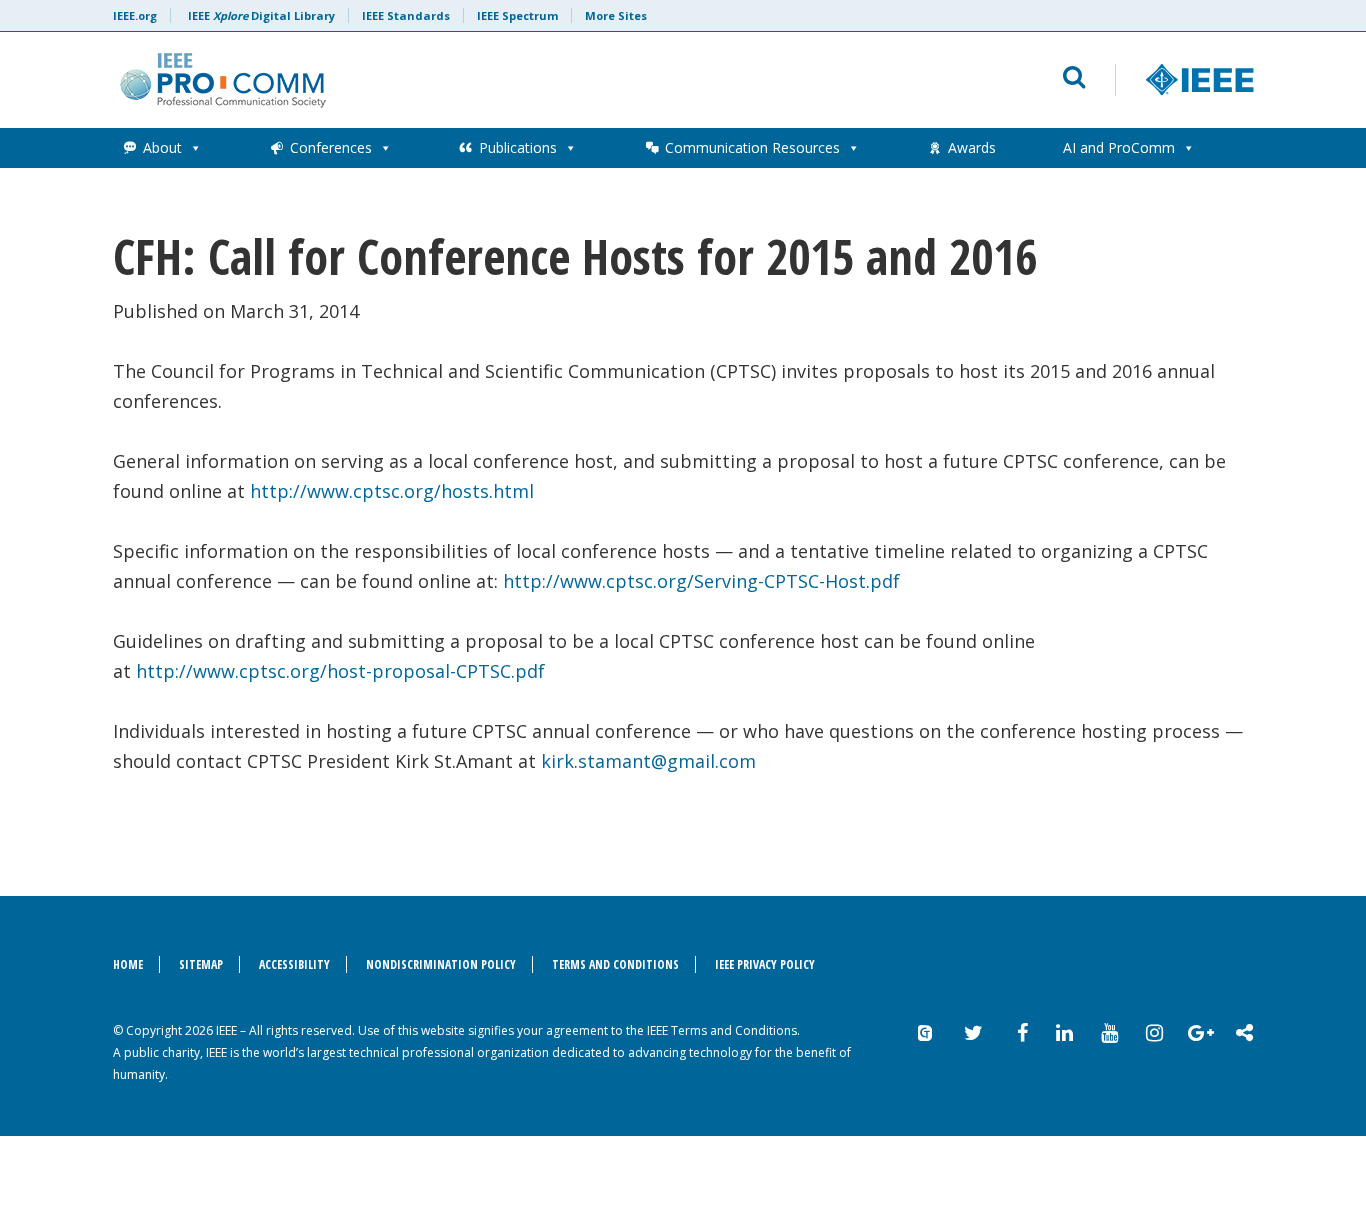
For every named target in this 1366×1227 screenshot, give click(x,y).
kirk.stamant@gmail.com (648, 761)
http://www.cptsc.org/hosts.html (392, 491)
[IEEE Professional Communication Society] (439, 80)
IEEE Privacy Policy (765, 964)
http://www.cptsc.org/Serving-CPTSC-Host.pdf (701, 581)
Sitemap (201, 964)
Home (128, 964)
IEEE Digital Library (261, 15)
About (162, 147)
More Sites (616, 15)
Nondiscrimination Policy (441, 964)
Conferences (331, 147)
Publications (518, 147)
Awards (972, 147)
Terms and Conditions (615, 964)
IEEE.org (135, 15)
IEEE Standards (406, 15)
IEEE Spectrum (517, 15)
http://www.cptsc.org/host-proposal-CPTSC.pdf (340, 671)
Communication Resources (752, 147)
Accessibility (294, 964)
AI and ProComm (1119, 147)
